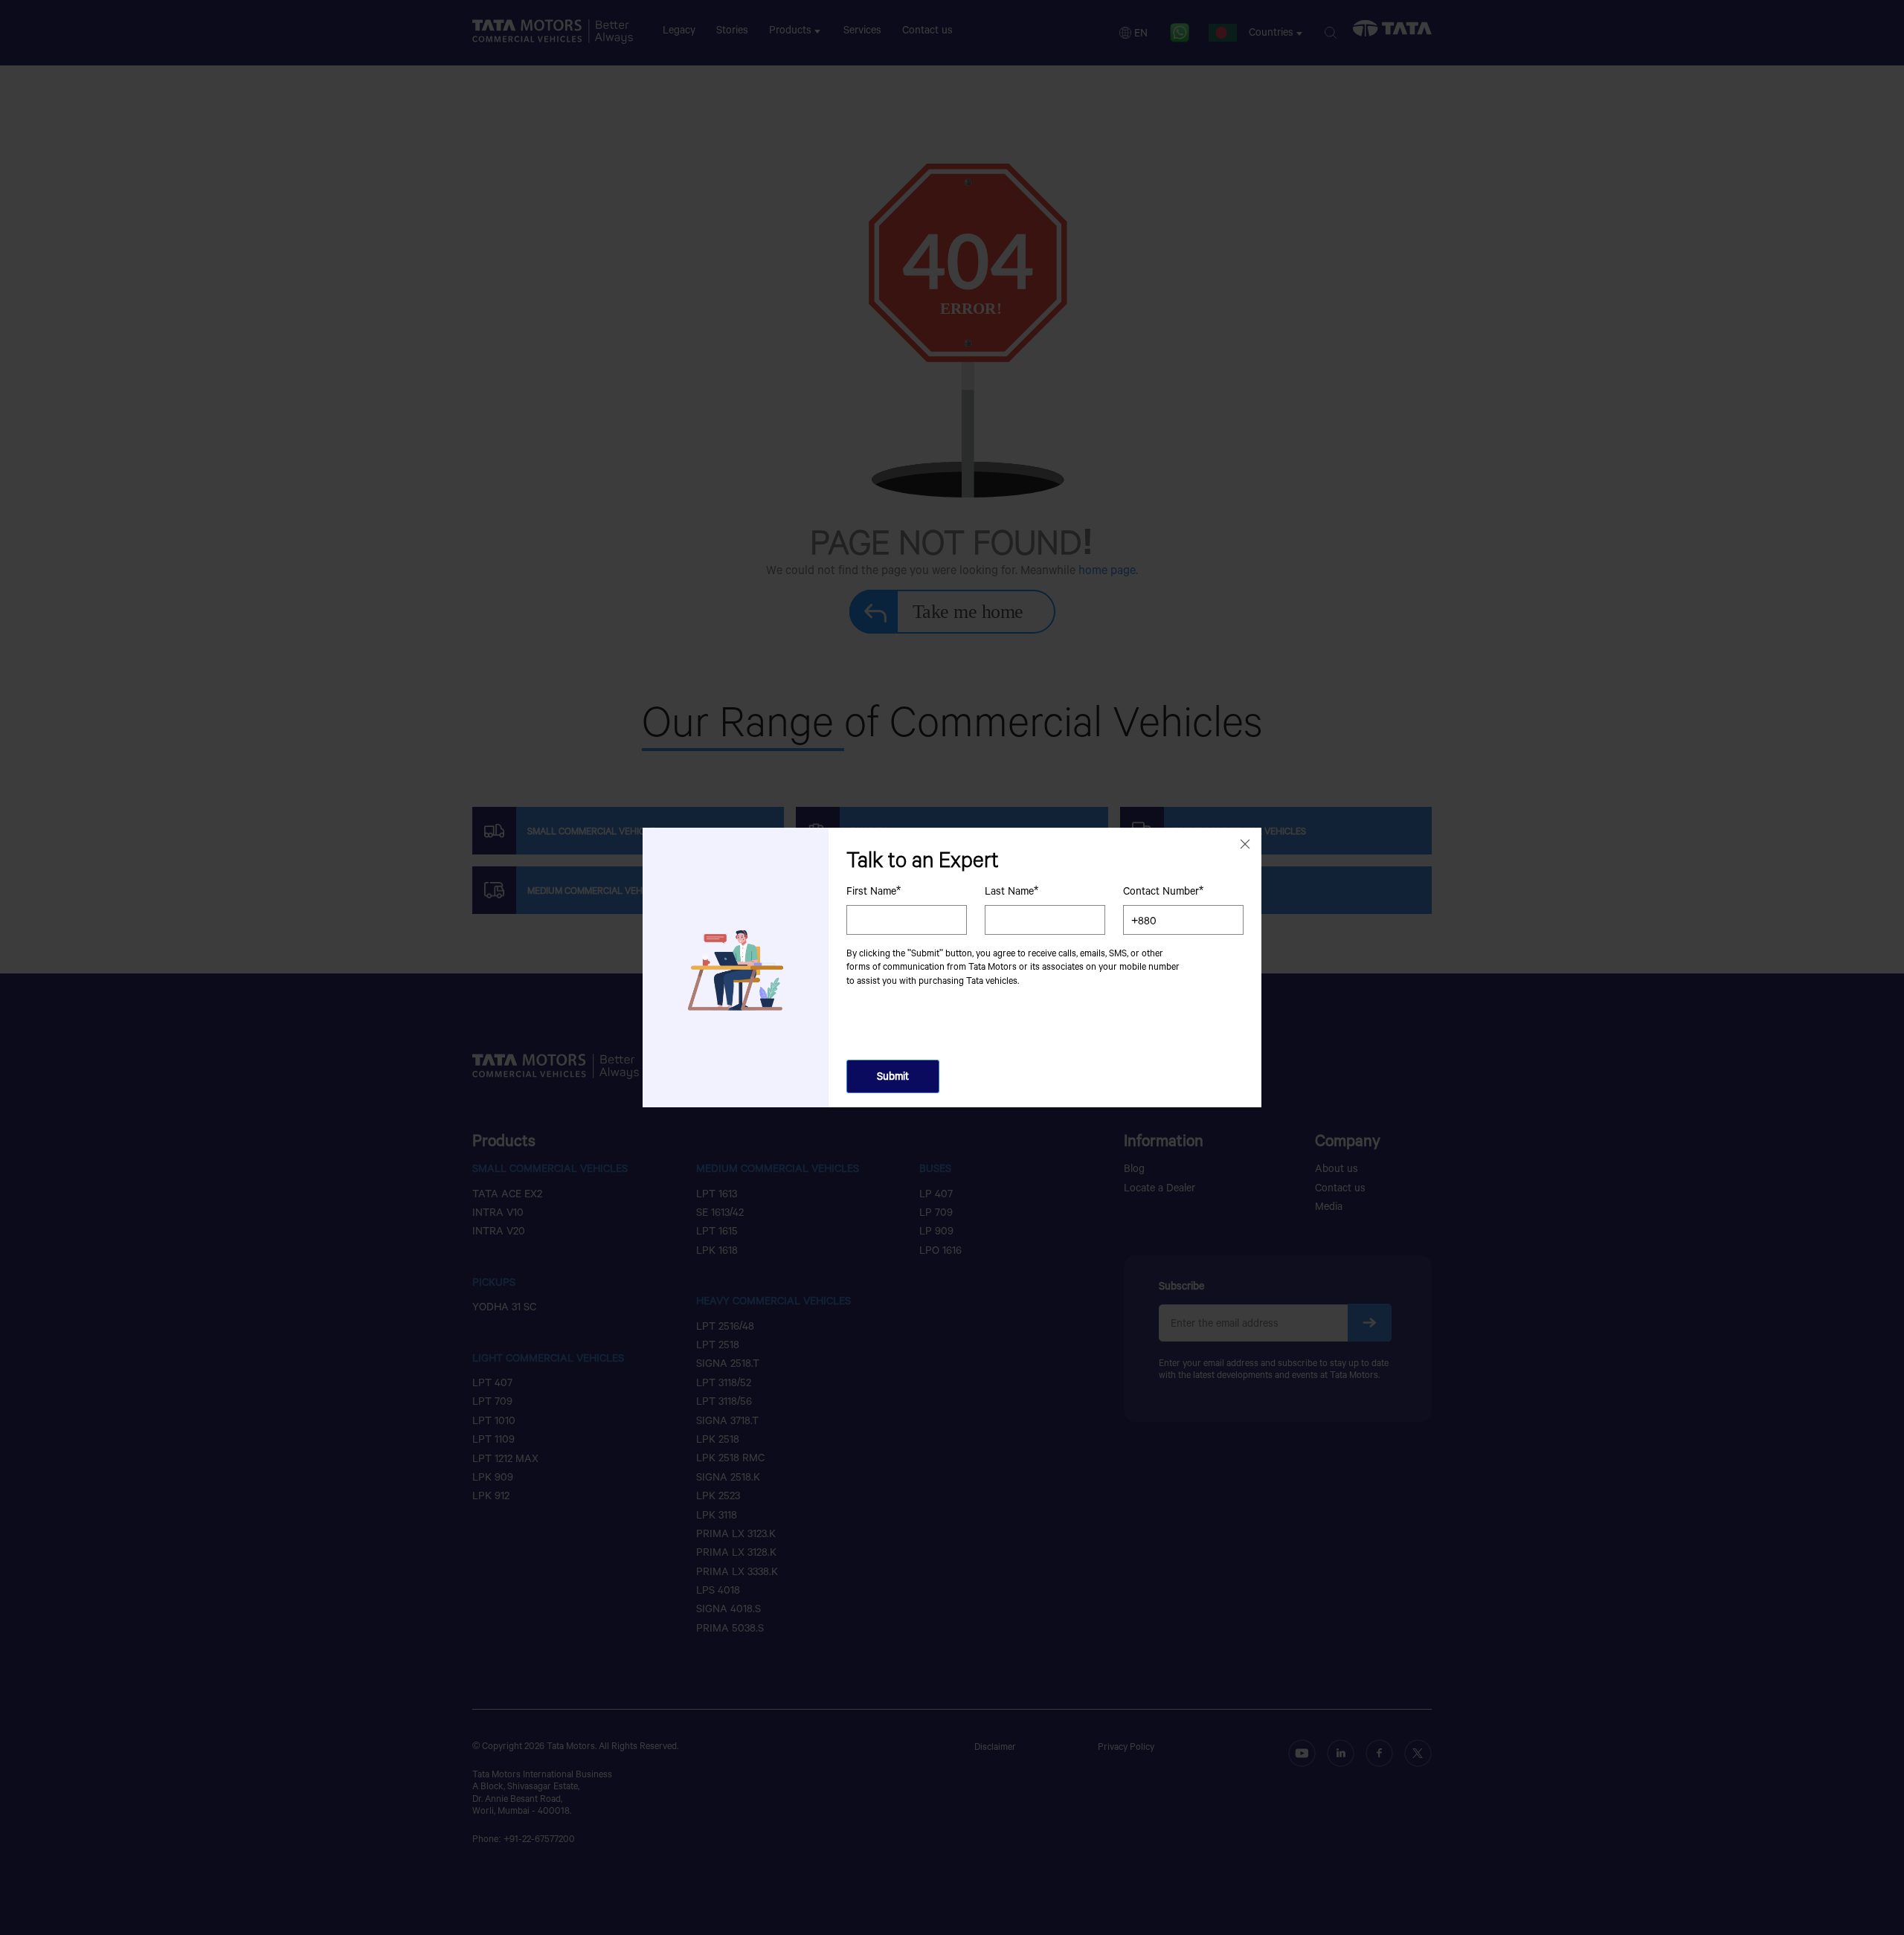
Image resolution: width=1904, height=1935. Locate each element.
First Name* (874, 891)
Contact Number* (1163, 891)
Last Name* (1011, 891)
